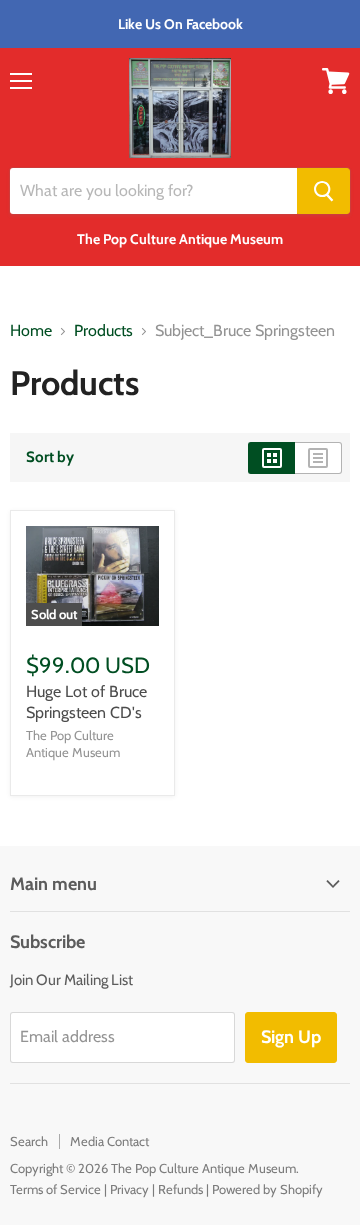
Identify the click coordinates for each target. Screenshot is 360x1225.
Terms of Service (55, 1189)
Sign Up (291, 1037)
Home (31, 331)
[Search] (323, 191)
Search (29, 1141)
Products (103, 331)
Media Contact (109, 1141)
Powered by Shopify (267, 1189)
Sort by (50, 457)
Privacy (129, 1189)
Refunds (180, 1189)
